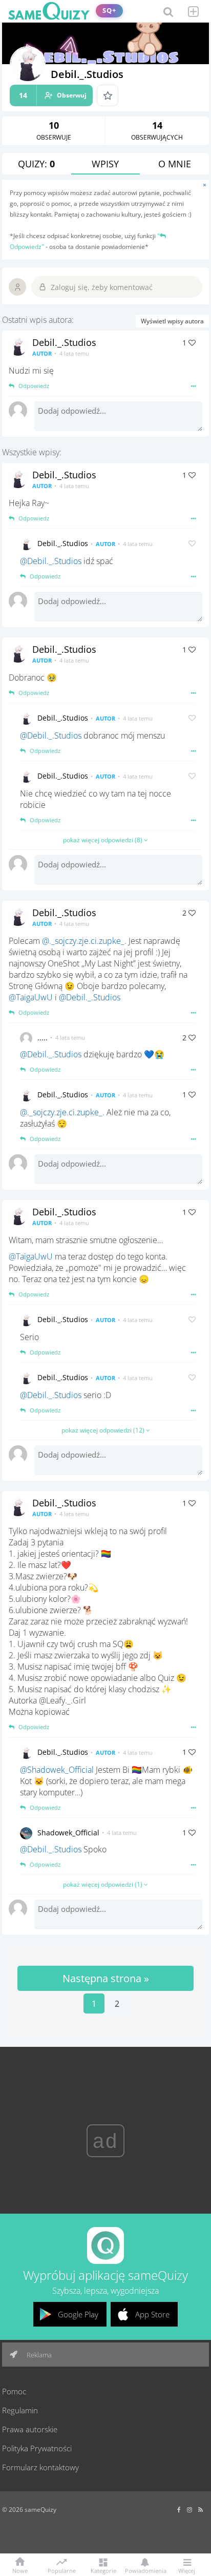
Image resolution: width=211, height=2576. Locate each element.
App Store (152, 2314)
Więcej (187, 2570)
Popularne (62, 2570)
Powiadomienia (145, 2570)
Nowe (20, 2570)
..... (43, 1038)
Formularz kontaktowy (40, 2467)
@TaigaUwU (31, 997)
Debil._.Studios (64, 342)
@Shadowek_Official (57, 1770)
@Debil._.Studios (51, 561)
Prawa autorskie (30, 2429)
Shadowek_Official (68, 1833)
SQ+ (109, 11)
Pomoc (14, 2391)
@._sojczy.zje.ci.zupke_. (84, 941)
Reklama (38, 2355)
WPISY (105, 164)
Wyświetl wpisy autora (172, 321)
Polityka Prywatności (37, 2448)
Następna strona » (106, 1978)
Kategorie (103, 2570)
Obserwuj (53, 95)
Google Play (78, 2314)
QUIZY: (36, 164)
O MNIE (175, 164)
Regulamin (20, 2410)
